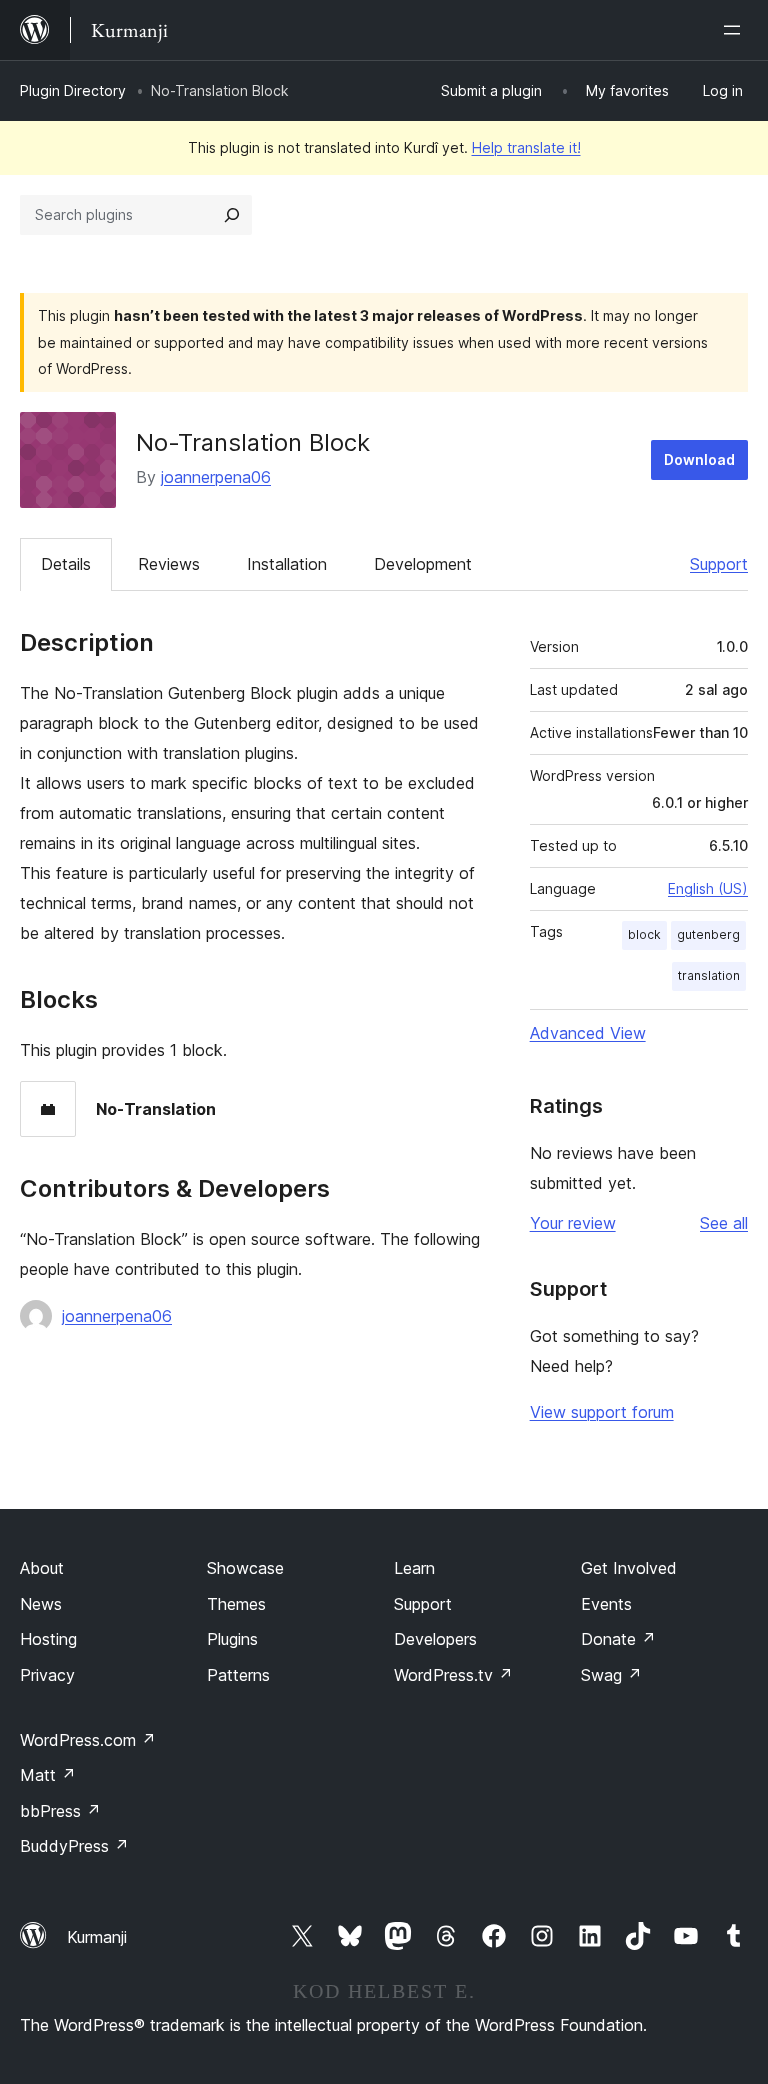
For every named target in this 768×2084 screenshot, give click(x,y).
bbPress (60, 1811)
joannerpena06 (216, 477)
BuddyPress (74, 1846)
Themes (236, 1604)
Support (719, 564)
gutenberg (708, 934)
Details (66, 564)
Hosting (48, 1639)
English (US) (708, 888)
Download (699, 459)
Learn (414, 1568)
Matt (48, 1775)
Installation (287, 564)
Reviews (169, 564)
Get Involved (629, 1568)
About (42, 1568)
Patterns (238, 1675)
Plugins (232, 1639)
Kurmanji (97, 1937)
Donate (618, 1639)
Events (606, 1604)
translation (709, 975)
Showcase (245, 1568)
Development (423, 564)
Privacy (47, 1675)
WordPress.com (88, 1740)
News (41, 1604)
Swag (611, 1675)
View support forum (602, 1412)
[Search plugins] (232, 215)
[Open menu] (736, 30)
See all (724, 1223)
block (644, 934)
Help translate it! (526, 147)
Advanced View (588, 1033)
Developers (435, 1639)
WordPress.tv (453, 1675)
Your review (573, 1223)
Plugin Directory (73, 90)
